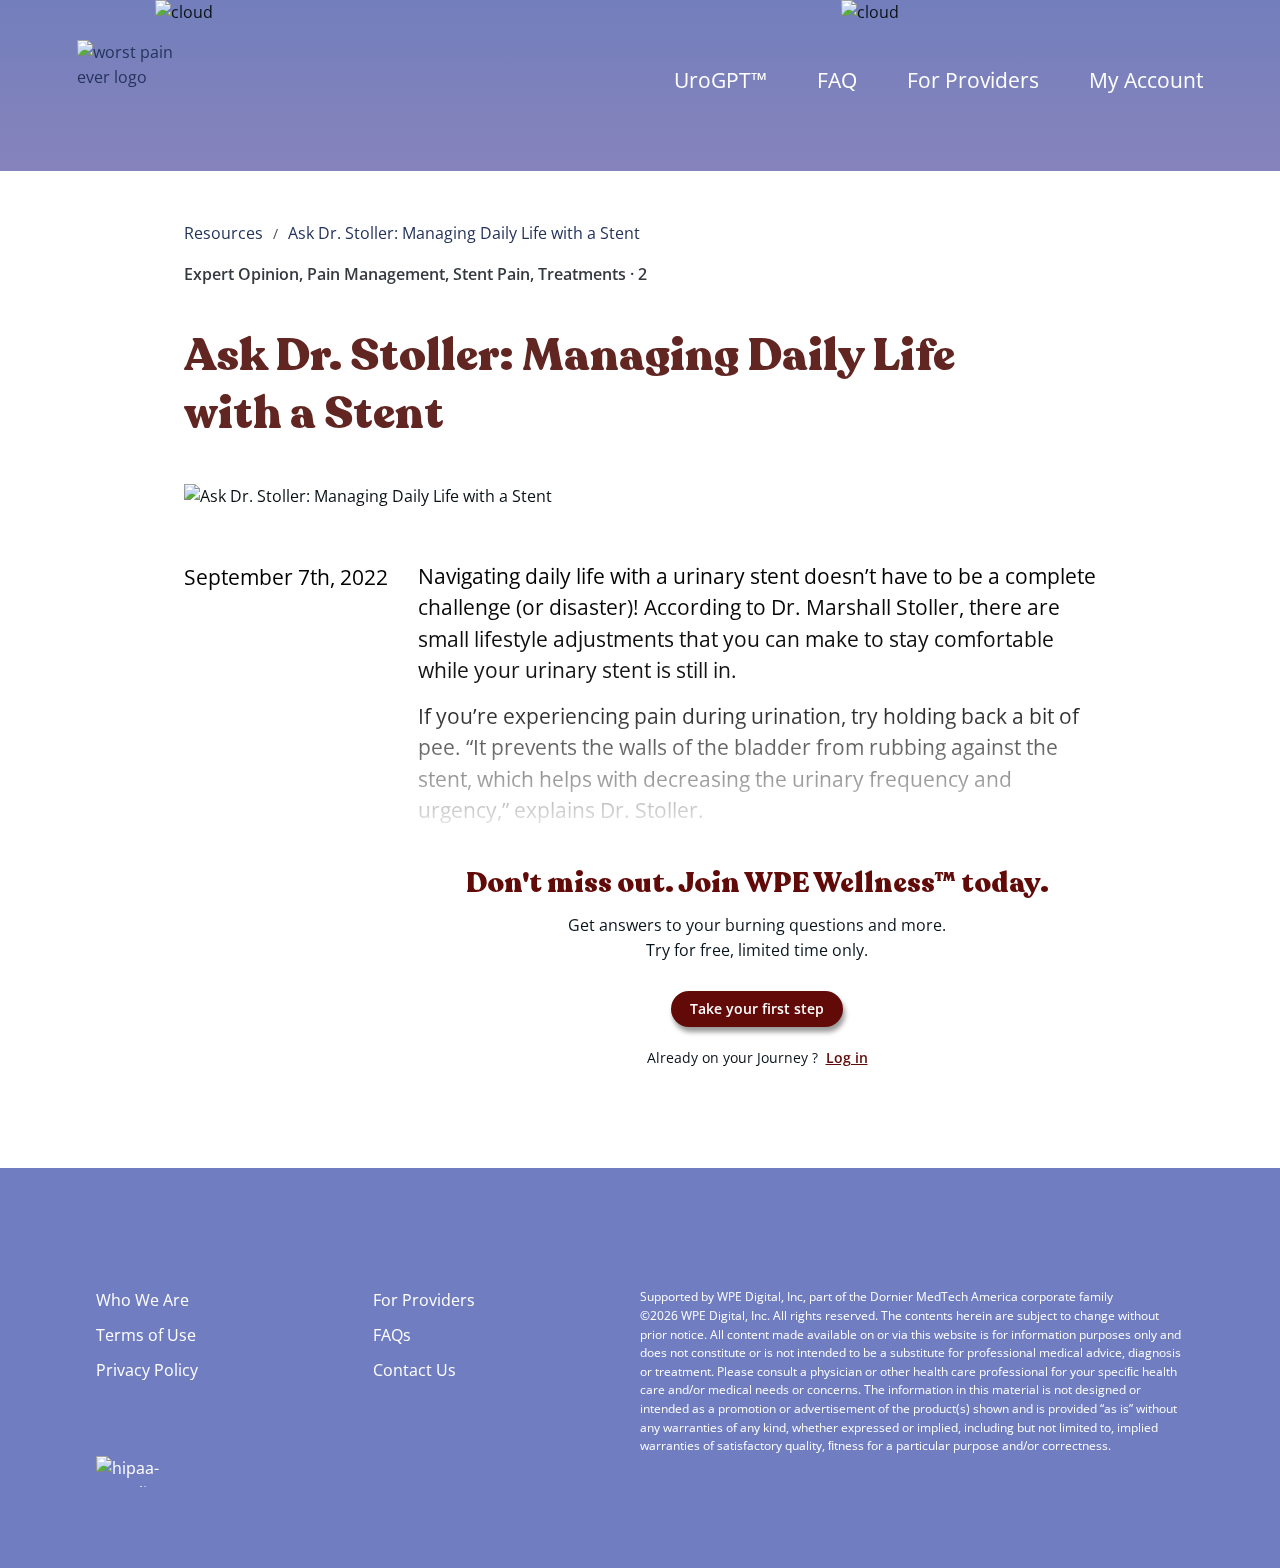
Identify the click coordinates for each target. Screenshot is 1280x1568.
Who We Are (142, 1300)
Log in (847, 1057)
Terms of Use (146, 1335)
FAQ (837, 80)
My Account (1146, 80)
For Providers (973, 80)
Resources (223, 233)
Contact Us (414, 1370)
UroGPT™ (720, 80)
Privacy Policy (147, 1370)
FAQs (392, 1335)
